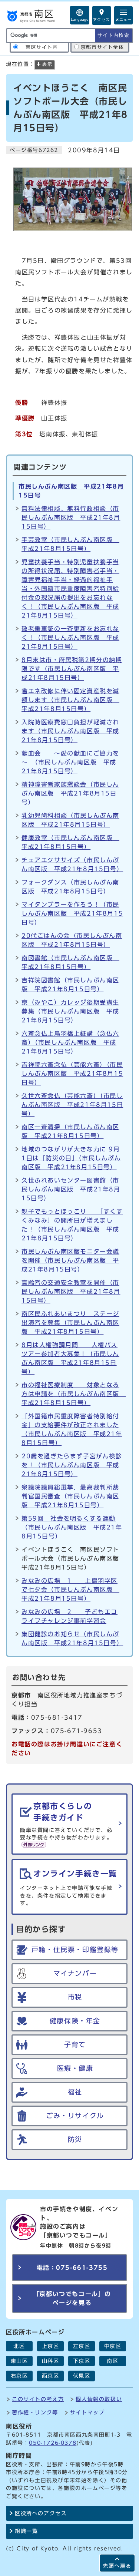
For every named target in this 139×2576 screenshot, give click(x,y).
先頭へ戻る (117, 2566)
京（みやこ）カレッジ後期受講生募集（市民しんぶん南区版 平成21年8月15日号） (70, 1011)
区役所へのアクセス (41, 2513)
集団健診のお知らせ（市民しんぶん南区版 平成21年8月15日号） (72, 1638)
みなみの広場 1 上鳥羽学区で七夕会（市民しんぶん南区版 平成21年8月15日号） (70, 1590)
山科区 (51, 2361)
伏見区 (82, 2376)
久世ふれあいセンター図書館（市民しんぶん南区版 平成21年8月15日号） (71, 1189)
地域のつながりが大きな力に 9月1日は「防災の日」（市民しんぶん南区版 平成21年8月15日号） (71, 1158)
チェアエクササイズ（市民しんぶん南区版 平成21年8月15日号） (72, 864)
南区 (112, 2361)
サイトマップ (87, 2412)
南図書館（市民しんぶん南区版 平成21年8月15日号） (70, 962)
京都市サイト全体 (102, 47)
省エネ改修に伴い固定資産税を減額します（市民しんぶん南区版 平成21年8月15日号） (70, 700)
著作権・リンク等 (35, 2412)
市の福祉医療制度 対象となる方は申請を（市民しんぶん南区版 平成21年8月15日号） (72, 1394)
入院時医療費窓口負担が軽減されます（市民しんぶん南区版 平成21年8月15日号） (70, 731)
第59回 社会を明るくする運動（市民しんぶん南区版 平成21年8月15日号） (72, 1527)
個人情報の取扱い (99, 2399)
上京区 (51, 2346)
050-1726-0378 (53, 2443)
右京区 (19, 2376)
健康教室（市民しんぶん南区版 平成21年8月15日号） (70, 842)
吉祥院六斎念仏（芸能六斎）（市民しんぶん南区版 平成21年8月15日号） (72, 1074)
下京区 (82, 2361)
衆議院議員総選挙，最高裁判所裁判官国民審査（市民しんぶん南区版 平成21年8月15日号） (70, 1496)
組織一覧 (26, 2531)
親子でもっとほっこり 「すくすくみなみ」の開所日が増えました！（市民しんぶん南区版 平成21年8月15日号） (72, 1225)
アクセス (102, 20)
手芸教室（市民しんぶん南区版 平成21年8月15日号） (70, 544)
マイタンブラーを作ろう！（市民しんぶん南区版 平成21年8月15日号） (72, 913)
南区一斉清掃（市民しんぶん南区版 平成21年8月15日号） (70, 1131)
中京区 (113, 2346)
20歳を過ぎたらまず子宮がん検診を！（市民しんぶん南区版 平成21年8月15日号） (72, 1465)
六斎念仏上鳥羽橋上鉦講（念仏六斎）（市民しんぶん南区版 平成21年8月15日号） (70, 1042)
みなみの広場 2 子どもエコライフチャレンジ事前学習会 (69, 1616)
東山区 (19, 2361)
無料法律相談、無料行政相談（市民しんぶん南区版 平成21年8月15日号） (71, 517)
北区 (19, 2346)
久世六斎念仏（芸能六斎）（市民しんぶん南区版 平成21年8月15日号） (72, 1105)
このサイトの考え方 (38, 2399)
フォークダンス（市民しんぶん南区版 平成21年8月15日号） (70, 887)
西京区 (51, 2376)
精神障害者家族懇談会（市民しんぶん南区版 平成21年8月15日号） (70, 793)
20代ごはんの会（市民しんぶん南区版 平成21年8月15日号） (72, 940)
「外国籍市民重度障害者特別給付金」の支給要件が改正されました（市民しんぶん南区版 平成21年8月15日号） (72, 1429)
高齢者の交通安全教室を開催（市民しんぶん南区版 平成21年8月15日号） (71, 1292)
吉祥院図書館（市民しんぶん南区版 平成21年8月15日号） (70, 985)
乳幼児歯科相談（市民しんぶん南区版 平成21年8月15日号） (70, 820)
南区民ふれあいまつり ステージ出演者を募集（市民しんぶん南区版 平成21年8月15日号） (70, 1323)
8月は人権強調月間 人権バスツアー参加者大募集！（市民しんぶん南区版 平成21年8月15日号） (70, 1358)
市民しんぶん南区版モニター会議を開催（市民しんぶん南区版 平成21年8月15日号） (70, 1260)
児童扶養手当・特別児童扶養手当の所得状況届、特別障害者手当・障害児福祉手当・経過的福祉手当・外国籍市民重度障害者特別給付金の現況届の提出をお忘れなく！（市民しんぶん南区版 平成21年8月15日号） (70, 589)
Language (80, 19)
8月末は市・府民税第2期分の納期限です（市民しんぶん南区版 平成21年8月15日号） (72, 669)
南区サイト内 (42, 47)
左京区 (82, 2346)
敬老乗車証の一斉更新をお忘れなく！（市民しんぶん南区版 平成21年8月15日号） (70, 638)
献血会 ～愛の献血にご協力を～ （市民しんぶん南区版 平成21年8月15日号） (70, 762)
